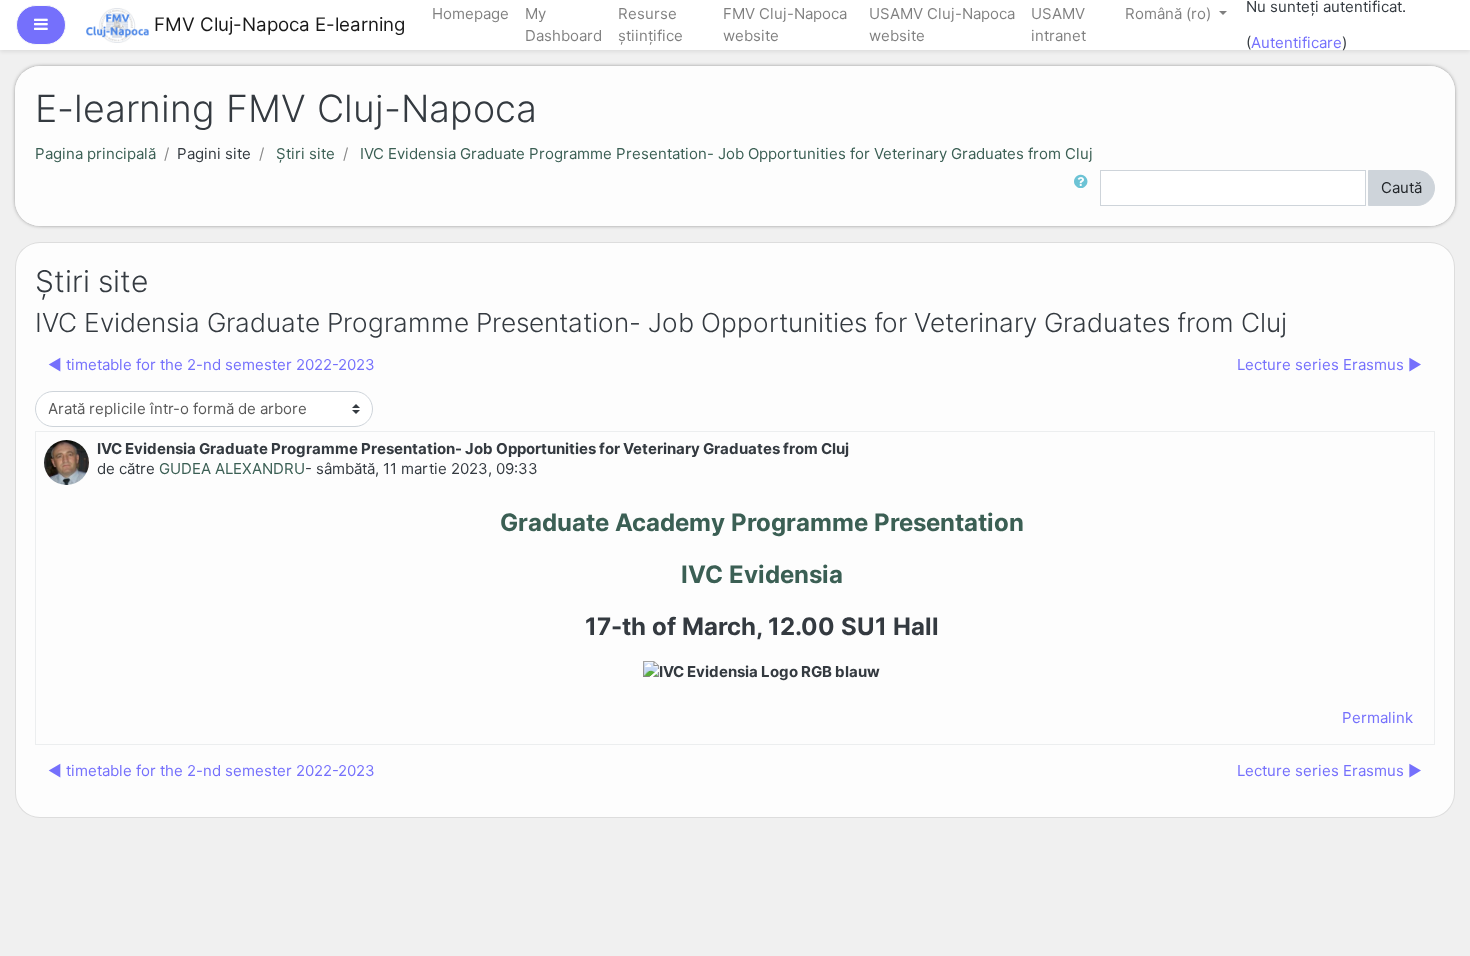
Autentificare (1296, 42)
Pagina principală (95, 153)
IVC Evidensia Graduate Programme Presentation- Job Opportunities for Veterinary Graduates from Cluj (726, 153)
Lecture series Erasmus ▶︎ (1329, 364)
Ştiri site (305, 153)
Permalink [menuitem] (1377, 717)
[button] (1085, 188)
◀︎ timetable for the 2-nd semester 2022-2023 (211, 364)
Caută (1401, 187)
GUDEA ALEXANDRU (232, 468)
